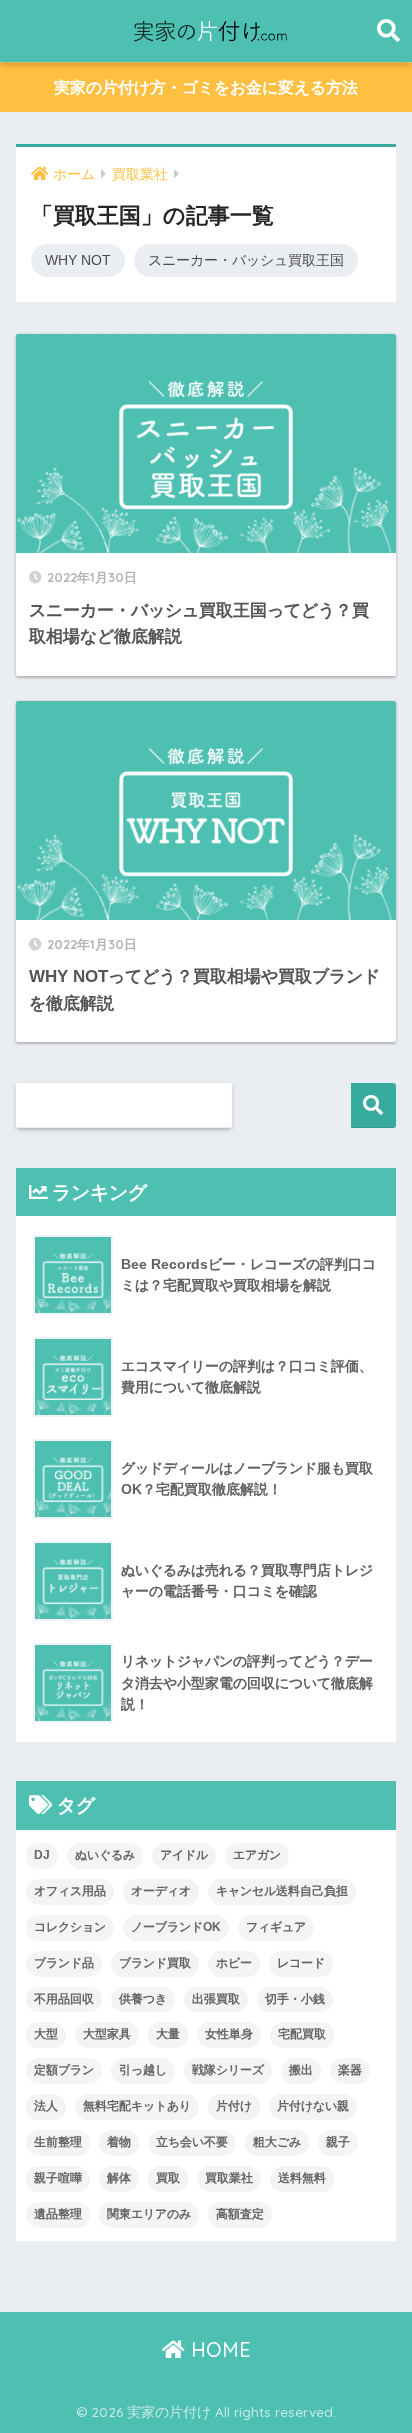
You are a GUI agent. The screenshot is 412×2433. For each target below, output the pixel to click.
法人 (46, 2106)
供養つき (143, 1999)
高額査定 (240, 2214)
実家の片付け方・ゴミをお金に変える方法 (206, 87)
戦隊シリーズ (228, 2070)
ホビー (234, 1963)
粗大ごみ (277, 2142)
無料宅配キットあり (137, 2106)
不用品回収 (64, 1999)
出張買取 (216, 1999)
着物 (119, 2142)
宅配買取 (302, 2034)
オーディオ (161, 1891)
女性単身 (229, 2034)
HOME (218, 2349)
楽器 (350, 2070)
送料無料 (302, 2178)
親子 (338, 2142)
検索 (373, 1105)
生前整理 (58, 2142)
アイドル (184, 1855)
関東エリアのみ (149, 2214)
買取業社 (229, 2178)
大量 (168, 2034)
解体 (119, 2178)
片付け (234, 2106)
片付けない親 (313, 2106)
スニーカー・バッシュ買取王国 (246, 260)
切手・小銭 (295, 1999)
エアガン (257, 1855)
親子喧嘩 (58, 2178)
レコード (301, 1963)
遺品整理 (58, 2214)
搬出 (301, 2070)
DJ (42, 1855)
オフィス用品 (70, 1891)
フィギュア (276, 1927)
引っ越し (143, 2070)
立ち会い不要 (192, 2142)
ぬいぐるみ (105, 1855)
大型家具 (107, 2034)
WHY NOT (78, 260)
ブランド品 (64, 1963)
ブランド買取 (155, 1963)
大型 (46, 2034)
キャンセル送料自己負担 (282, 1891)
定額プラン (64, 2070)
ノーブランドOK (176, 1927)
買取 (168, 2178)
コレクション (70, 1927)
